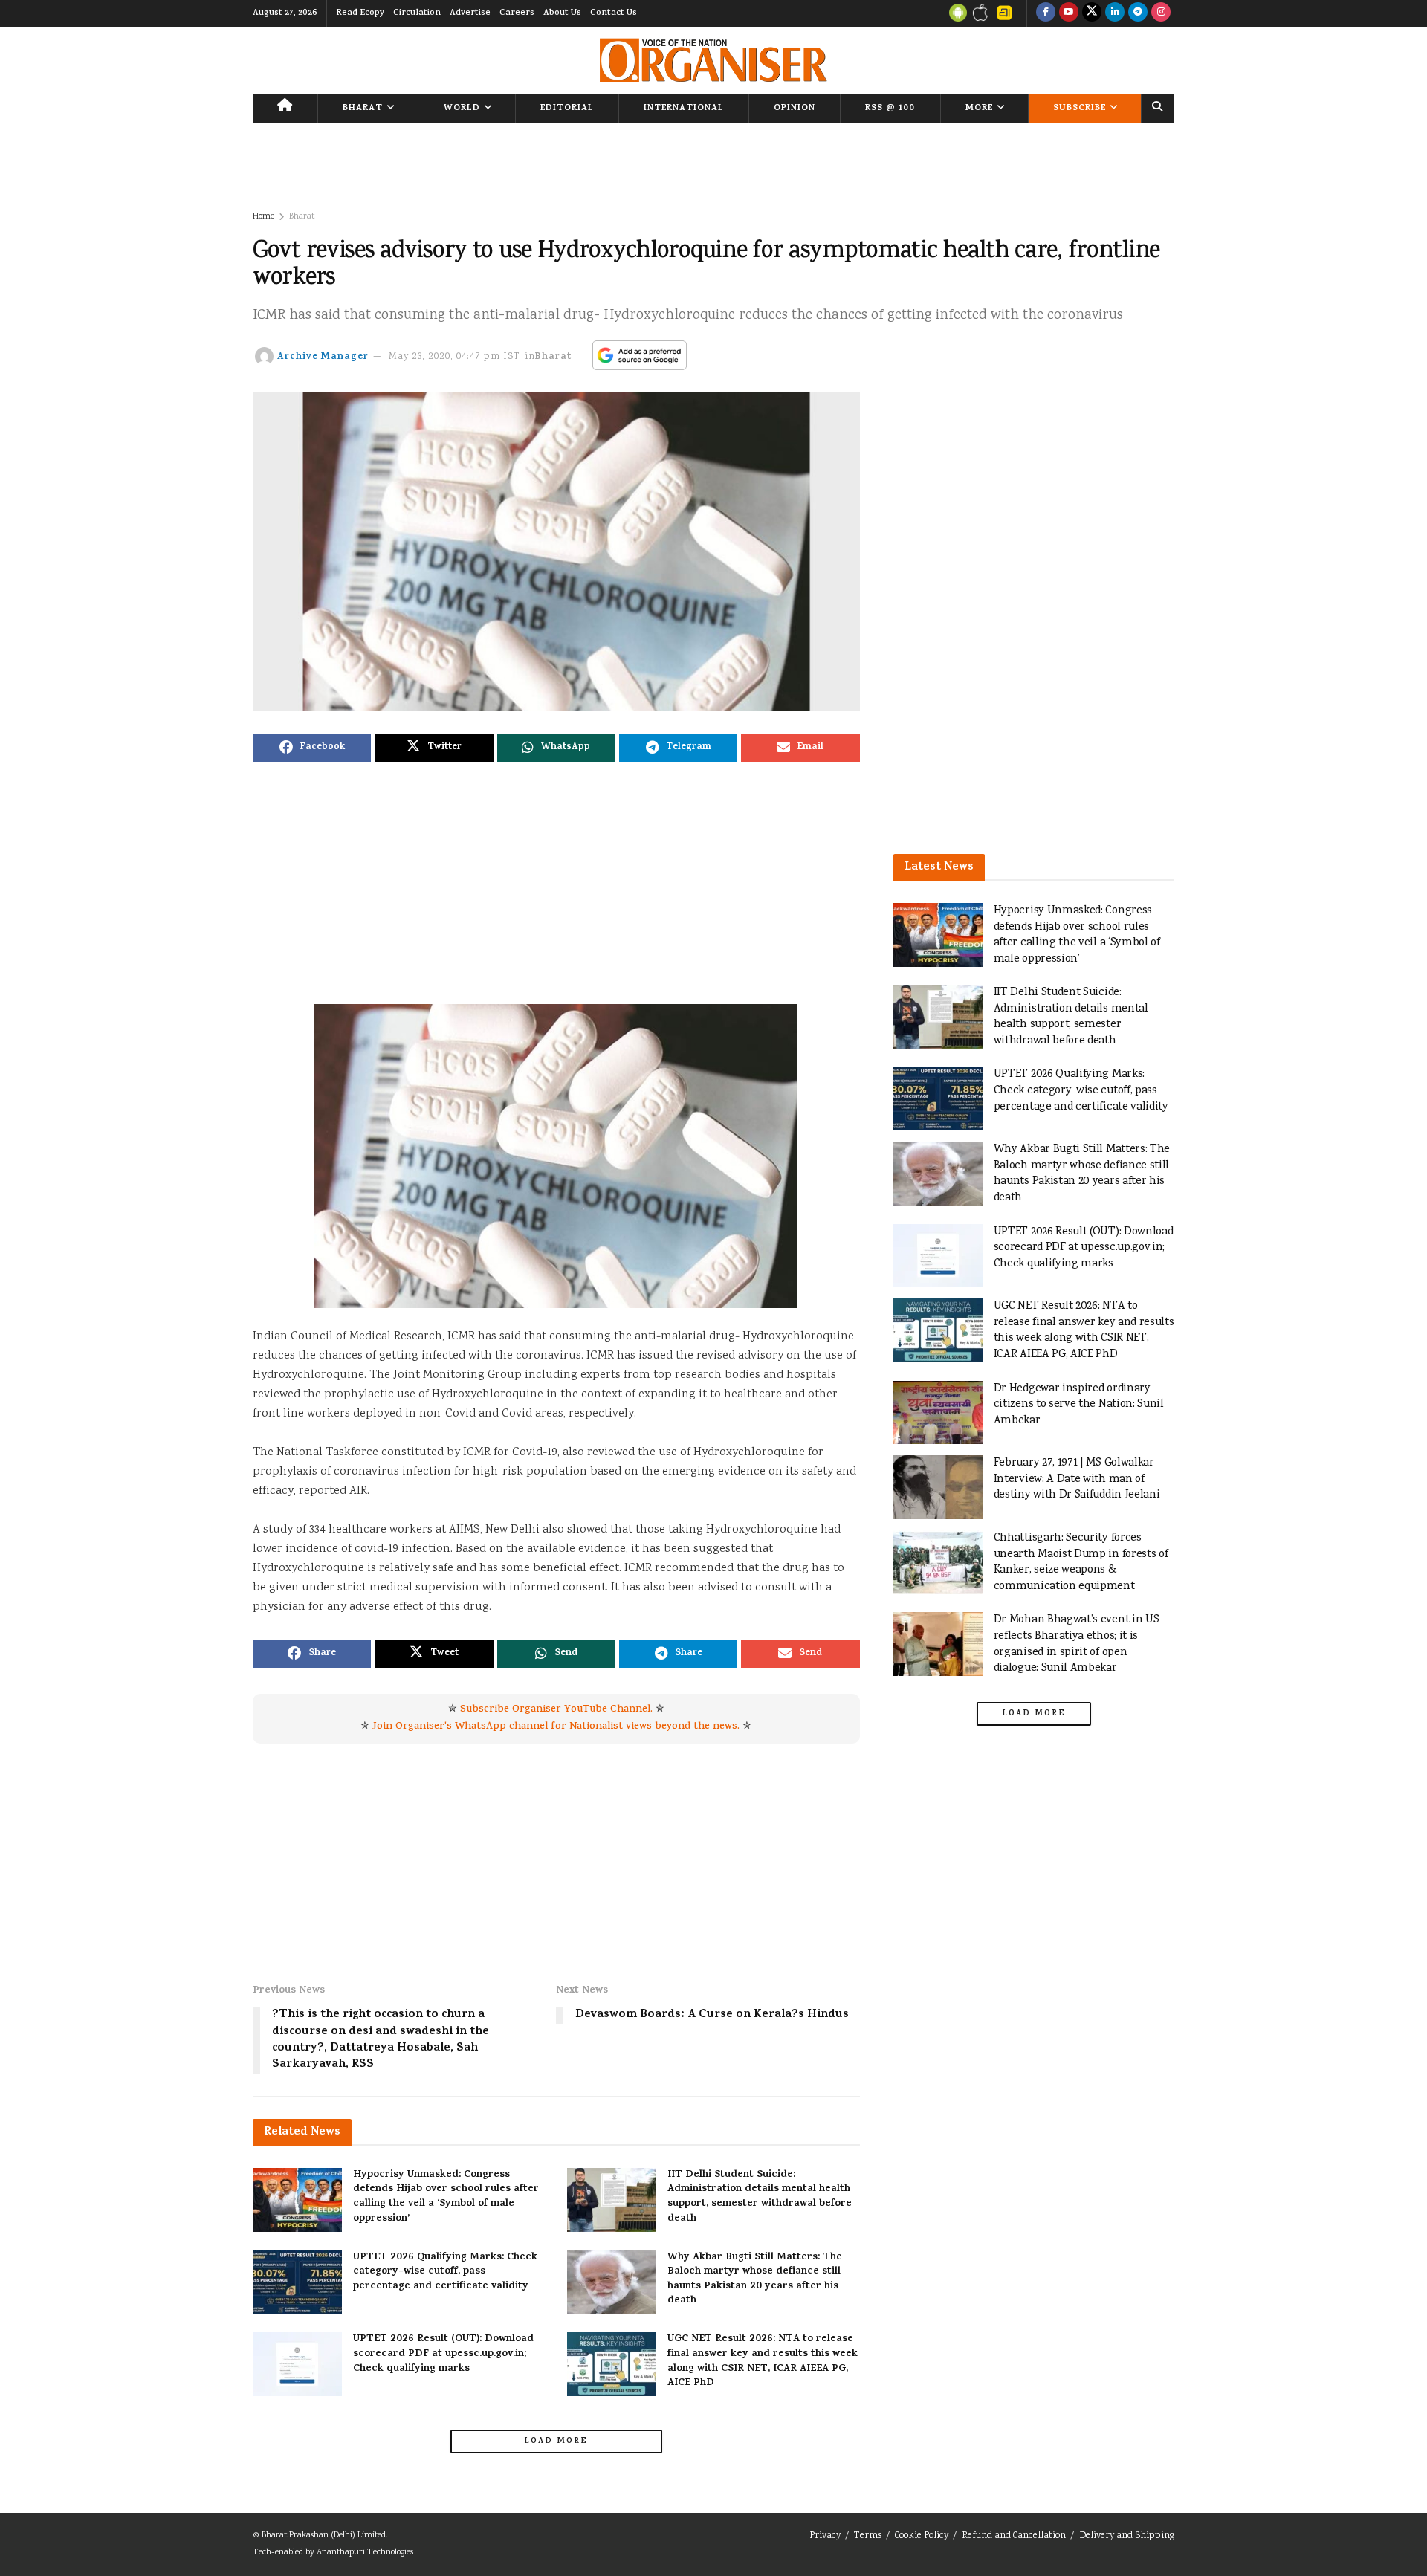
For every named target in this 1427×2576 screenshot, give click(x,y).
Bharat (363, 109)
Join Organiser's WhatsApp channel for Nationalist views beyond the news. (556, 1727)
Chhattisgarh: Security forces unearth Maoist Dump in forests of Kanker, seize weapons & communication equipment (1081, 1562)
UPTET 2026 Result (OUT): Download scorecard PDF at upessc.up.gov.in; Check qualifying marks (443, 2354)
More (979, 109)
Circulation (417, 13)
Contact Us (614, 13)
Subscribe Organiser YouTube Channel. (556, 1710)
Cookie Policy (922, 2536)
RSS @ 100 (890, 109)
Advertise (470, 13)
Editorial (567, 109)
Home (263, 217)
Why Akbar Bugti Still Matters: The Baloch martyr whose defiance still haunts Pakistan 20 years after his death (755, 2279)
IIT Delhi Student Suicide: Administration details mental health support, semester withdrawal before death (760, 2197)
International (684, 109)
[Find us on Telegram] (1138, 13)
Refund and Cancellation (1014, 2536)
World (462, 109)
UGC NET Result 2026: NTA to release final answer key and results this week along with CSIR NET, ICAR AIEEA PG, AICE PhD (763, 2361)
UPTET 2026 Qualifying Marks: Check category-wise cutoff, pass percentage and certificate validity (445, 2272)
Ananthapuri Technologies (365, 2553)
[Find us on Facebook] (1046, 13)
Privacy (825, 2536)
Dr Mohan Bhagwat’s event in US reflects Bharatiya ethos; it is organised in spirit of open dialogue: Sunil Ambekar (1077, 1644)
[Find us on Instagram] (1161, 13)
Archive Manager (323, 357)
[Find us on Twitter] (1092, 13)
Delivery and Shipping (1127, 2536)
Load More (556, 2441)
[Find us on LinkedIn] (1115, 13)
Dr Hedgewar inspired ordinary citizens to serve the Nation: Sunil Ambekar (1079, 1405)
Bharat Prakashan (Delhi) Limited (324, 2535)
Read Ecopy (360, 13)
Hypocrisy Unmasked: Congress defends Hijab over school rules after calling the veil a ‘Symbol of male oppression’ (446, 2197)
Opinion (795, 109)
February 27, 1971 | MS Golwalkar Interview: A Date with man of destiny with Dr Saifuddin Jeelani (1077, 1479)
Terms (868, 2536)
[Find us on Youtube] (1069, 13)
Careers (517, 13)
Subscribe (1080, 109)
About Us (562, 13)
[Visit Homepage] (713, 60)
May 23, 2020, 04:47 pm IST (454, 357)
